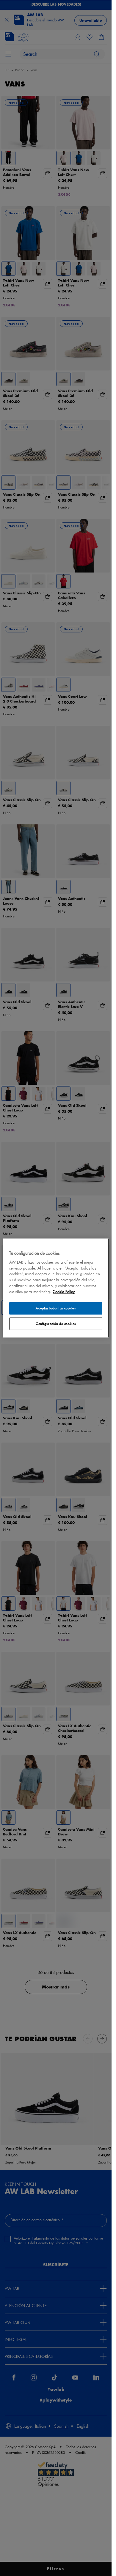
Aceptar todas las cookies (56, 1308)
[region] (56, 1288)
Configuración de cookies (56, 1324)
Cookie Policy (64, 1292)
